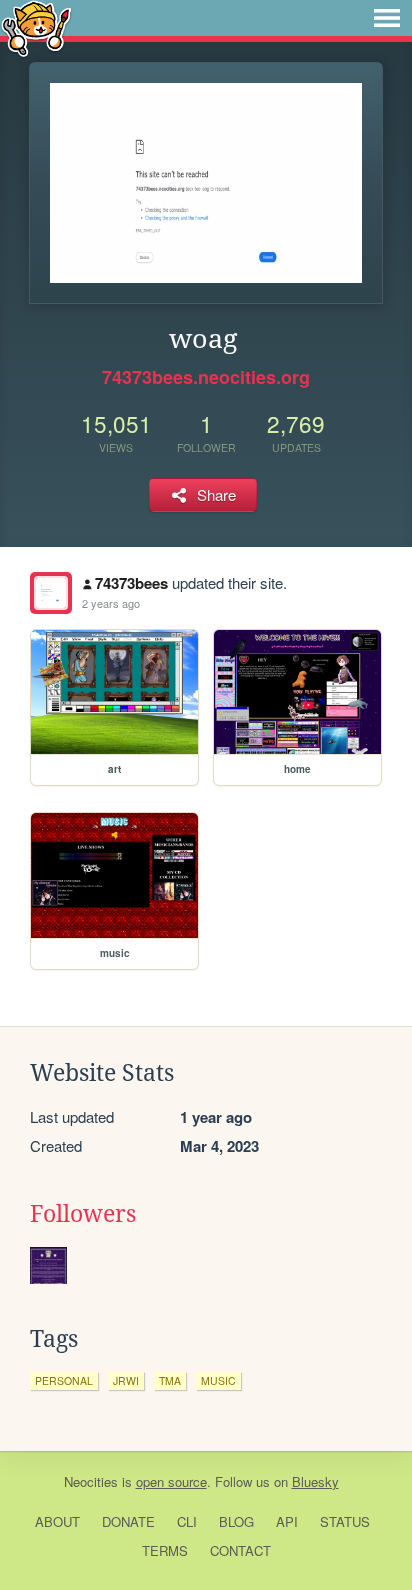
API (287, 1521)
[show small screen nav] (387, 18)
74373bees (131, 583)
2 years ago (111, 603)
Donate (128, 1521)
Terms (165, 1550)
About (57, 1521)
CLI (187, 1521)
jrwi (126, 1380)
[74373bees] (51, 593)
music (218, 1380)
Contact (240, 1550)
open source (171, 1481)
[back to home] (36, 27)
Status (345, 1521)
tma (170, 1380)
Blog (236, 1521)
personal (64, 1380)
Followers (83, 1214)
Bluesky (315, 1481)
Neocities (91, 1481)
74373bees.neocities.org (206, 377)
